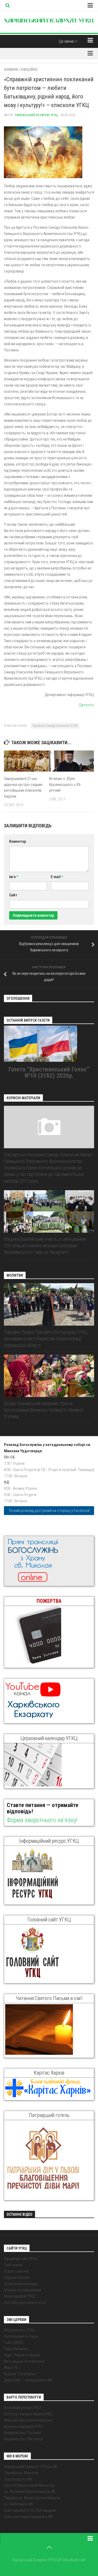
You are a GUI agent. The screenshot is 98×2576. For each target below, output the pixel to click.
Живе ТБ (11, 2368)
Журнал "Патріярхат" (21, 2374)
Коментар (18, 841)
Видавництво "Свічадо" (23, 2433)
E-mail (57, 877)
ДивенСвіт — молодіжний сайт (28, 2380)
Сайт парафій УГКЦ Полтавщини (30, 2510)
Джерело (87, 705)
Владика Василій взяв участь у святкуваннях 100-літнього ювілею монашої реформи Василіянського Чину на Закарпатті (45, 1246)
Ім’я (14, 877)
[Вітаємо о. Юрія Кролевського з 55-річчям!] (72, 761)
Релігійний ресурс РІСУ (23, 2408)
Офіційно (29, 70)
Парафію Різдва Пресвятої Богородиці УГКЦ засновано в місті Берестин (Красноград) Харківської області (46, 1339)
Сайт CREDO (14, 2343)
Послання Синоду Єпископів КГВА (55, 726)
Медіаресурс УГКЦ (19, 2330)
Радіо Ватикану (16, 2349)
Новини (11, 70)
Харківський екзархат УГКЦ (37, 115)
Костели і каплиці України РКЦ (28, 2414)
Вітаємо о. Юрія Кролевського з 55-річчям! (65, 784)
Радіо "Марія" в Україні (22, 2355)
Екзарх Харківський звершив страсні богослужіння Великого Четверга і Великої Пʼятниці (44, 1410)
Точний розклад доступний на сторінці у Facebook (49, 1511)
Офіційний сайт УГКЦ (21, 2259)
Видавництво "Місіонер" (24, 2439)
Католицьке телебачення (24, 2361)
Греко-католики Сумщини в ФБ (28, 2517)
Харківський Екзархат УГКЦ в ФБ (31, 2467)
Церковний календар (21, 2284)
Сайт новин (13, 2265)
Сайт (13, 895)
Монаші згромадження (22, 2290)
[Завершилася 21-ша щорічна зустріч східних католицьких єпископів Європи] (26, 761)
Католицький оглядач (21, 2336)
